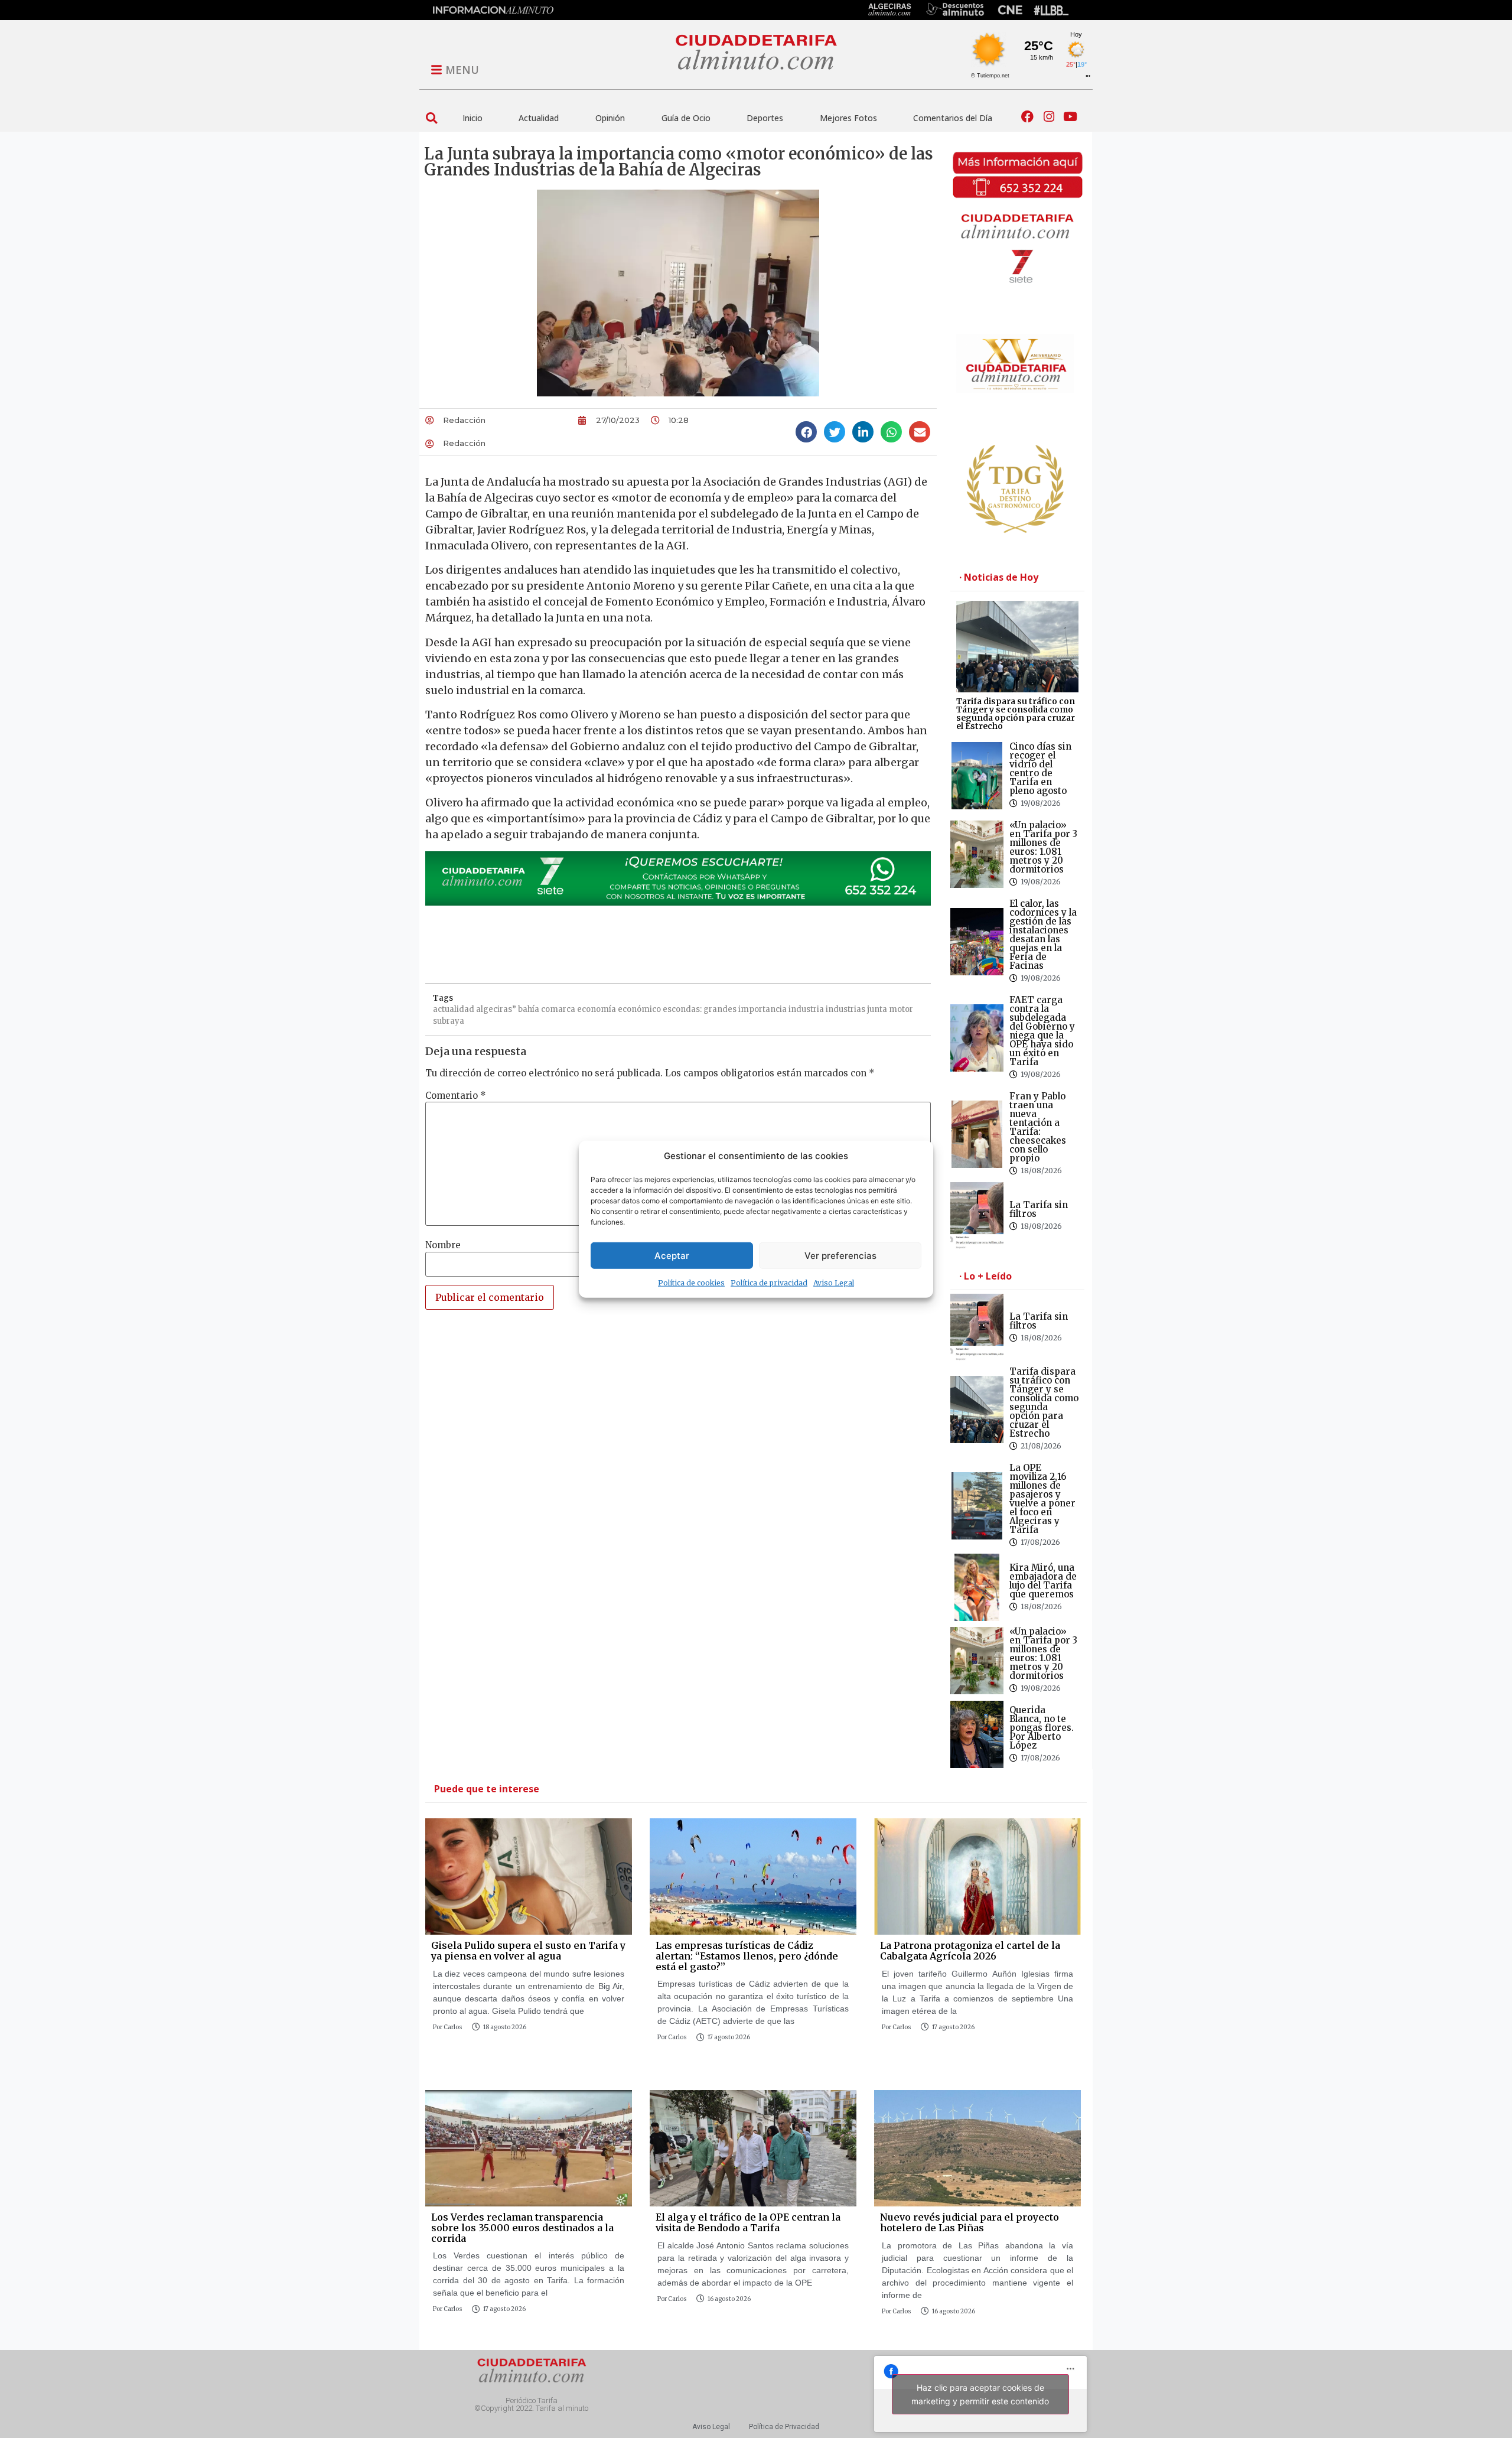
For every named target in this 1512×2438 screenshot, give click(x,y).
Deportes (765, 118)
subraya (449, 1021)
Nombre (443, 1245)
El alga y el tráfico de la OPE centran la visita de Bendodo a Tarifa (748, 2222)
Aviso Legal (834, 1283)
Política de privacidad (769, 1283)
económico (639, 1009)
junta (877, 1009)
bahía (529, 1009)
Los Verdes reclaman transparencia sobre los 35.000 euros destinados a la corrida (522, 2227)
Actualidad (539, 118)
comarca (558, 1009)
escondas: (682, 1009)
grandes (720, 1009)
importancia (762, 1009)
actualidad (454, 1009)
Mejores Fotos (848, 118)
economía (597, 1009)
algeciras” (496, 1009)
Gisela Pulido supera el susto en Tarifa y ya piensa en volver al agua (528, 1951)
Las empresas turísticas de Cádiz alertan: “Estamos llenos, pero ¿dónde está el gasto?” (747, 1956)
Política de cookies (691, 1283)
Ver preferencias (840, 1255)
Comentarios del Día (953, 118)
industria (806, 1009)
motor (901, 1009)
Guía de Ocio (686, 118)
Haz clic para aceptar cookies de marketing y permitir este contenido (980, 2394)
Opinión (610, 118)
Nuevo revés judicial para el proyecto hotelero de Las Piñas (970, 2222)
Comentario (456, 1096)
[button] (431, 118)
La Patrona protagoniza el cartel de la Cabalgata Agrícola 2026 (970, 1951)
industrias (845, 1009)
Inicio (472, 118)
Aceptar (672, 1255)
